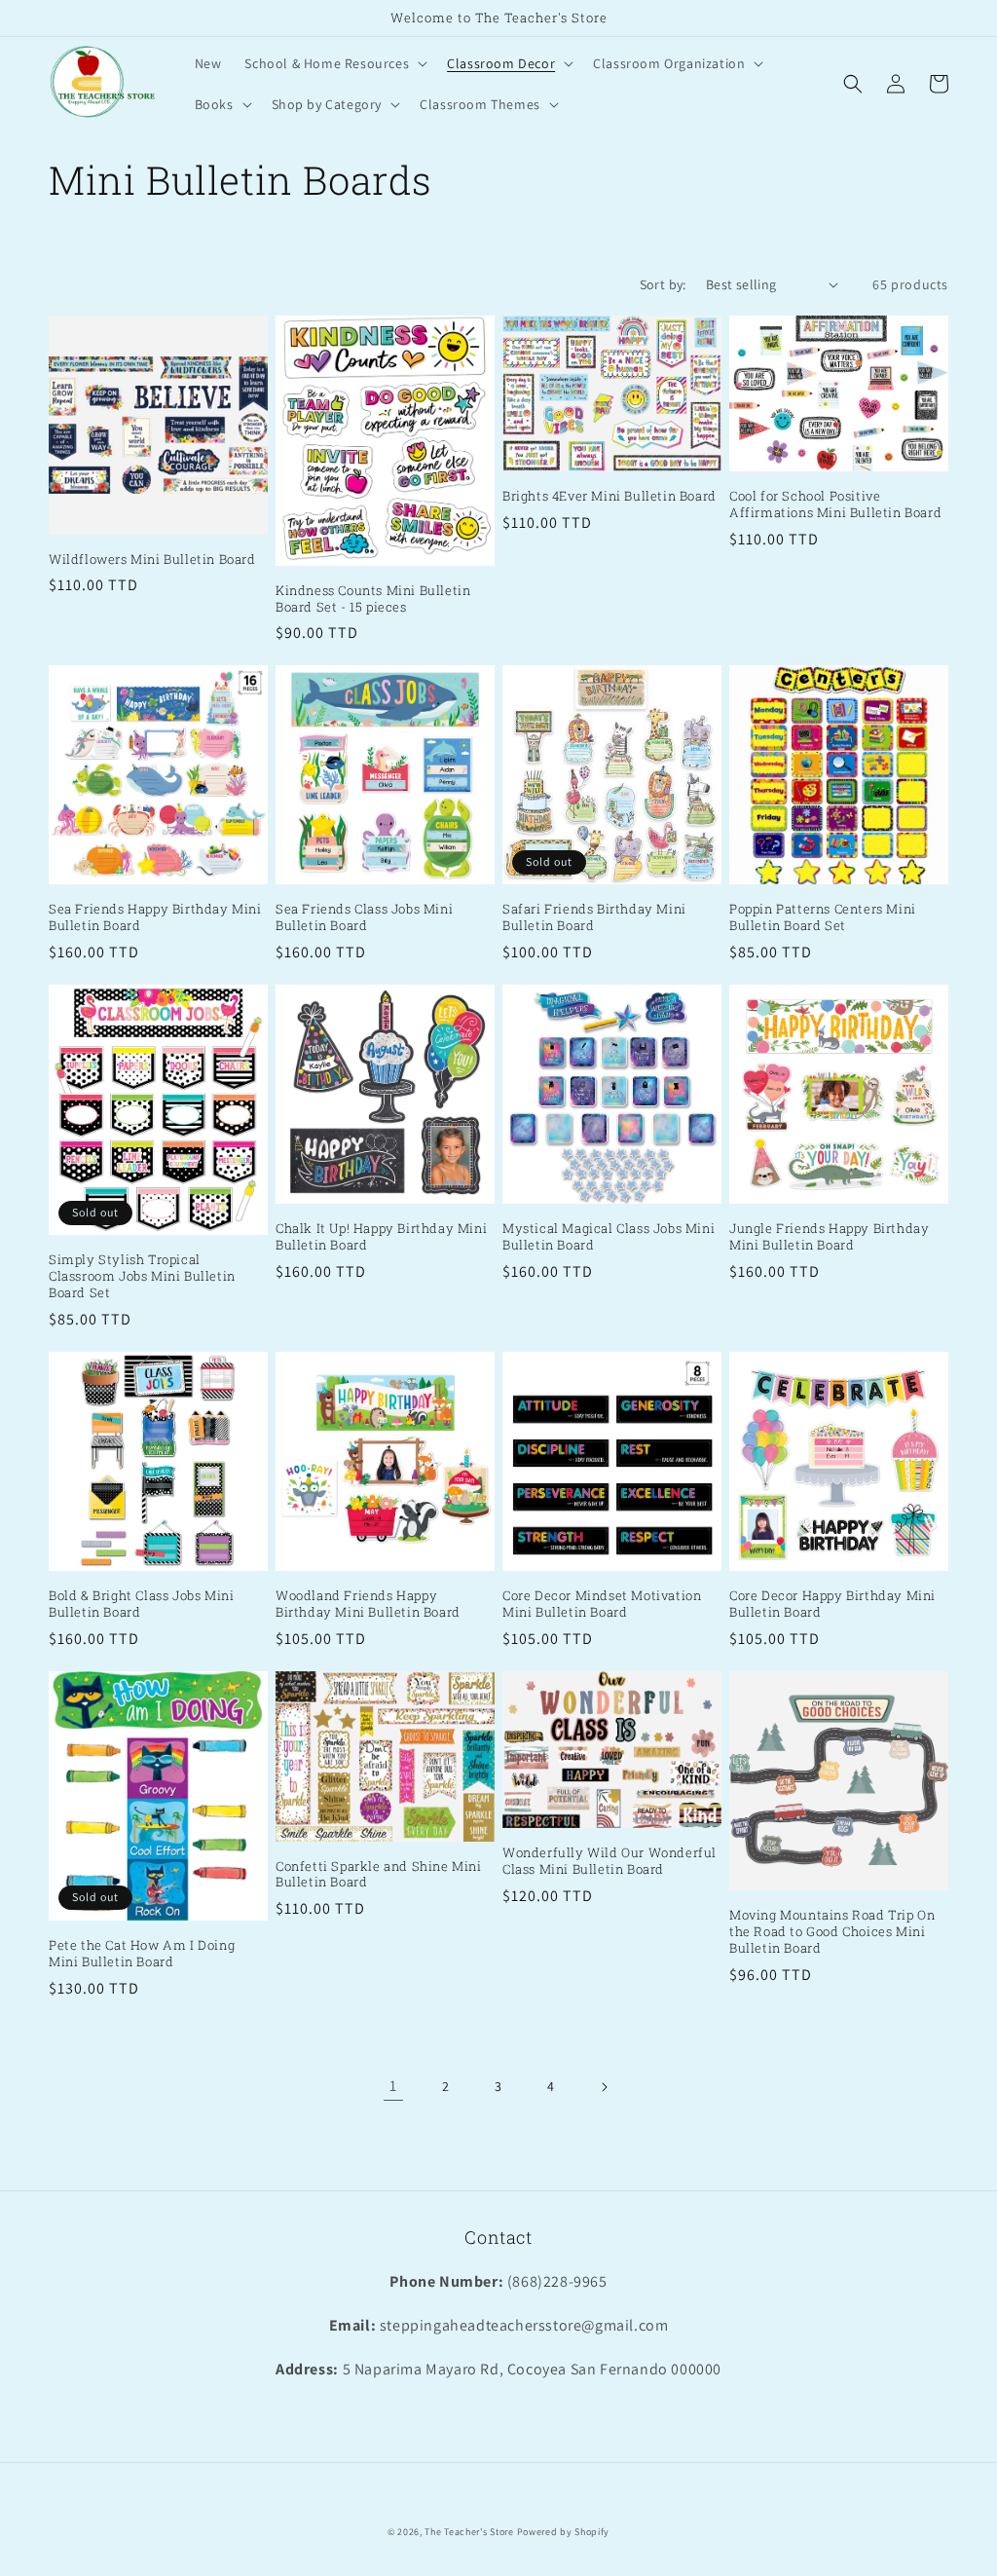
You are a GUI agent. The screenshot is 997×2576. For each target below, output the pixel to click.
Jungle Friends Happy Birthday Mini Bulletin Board (829, 1237)
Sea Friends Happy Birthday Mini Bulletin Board (155, 917)
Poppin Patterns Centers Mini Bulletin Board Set (823, 917)
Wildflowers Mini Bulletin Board (152, 560)
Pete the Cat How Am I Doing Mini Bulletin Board (142, 1954)
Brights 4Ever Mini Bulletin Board (609, 496)
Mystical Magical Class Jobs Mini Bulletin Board (609, 1237)
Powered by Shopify (564, 2532)
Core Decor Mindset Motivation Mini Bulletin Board (602, 1604)
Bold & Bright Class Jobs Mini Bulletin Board (141, 1604)
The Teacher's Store (469, 2532)
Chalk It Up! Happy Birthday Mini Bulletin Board (381, 1237)
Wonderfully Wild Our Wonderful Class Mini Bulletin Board (609, 1861)
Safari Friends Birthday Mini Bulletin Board (594, 917)
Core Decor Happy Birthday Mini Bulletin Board (832, 1604)
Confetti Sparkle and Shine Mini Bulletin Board (379, 1875)
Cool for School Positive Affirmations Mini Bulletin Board (835, 504)
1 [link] (393, 2086)
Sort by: (663, 284)
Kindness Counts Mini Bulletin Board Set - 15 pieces (373, 599)
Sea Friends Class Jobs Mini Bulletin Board (364, 917)
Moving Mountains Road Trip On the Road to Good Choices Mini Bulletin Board (832, 1932)
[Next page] (604, 2087)
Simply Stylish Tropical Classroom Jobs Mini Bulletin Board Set (142, 1276)
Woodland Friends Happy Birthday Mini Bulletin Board (368, 1604)
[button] (334, 63)
